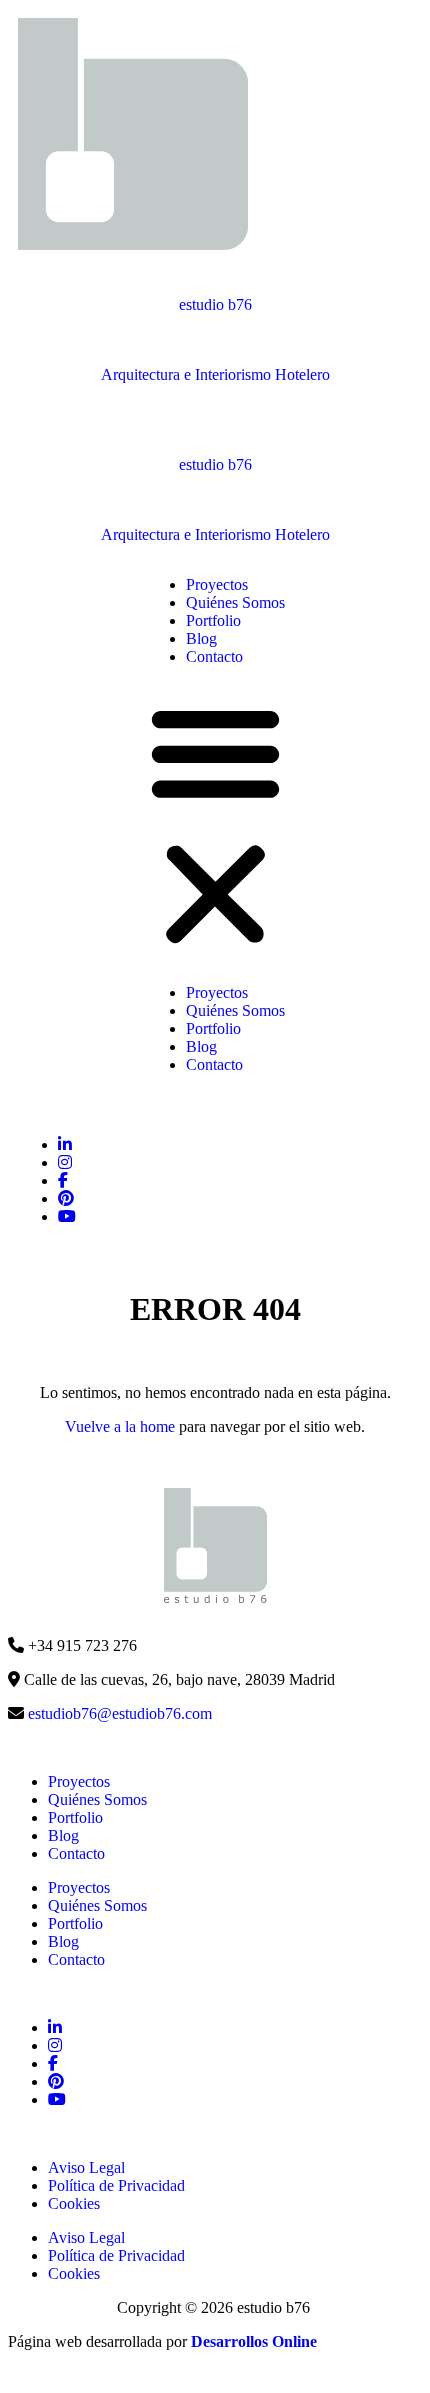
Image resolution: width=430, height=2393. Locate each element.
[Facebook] (63, 1180)
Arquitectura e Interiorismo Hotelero (215, 374)
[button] (215, 825)
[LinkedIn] (65, 1144)
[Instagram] (65, 1162)
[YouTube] (66, 1198)
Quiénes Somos (235, 602)
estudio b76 (215, 304)
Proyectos (217, 584)
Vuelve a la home (120, 1426)
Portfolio (213, 620)
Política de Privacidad (116, 2185)
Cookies (74, 2203)
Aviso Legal (86, 2167)
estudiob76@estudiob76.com (120, 1713)
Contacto (214, 656)
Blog (201, 638)
